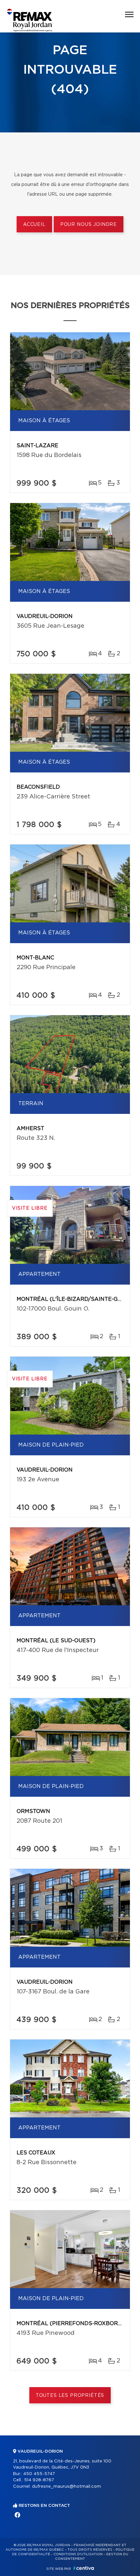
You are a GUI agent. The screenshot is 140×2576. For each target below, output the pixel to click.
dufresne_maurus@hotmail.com (66, 2487)
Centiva (84, 2568)
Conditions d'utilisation (78, 2554)
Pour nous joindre (89, 225)
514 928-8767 (39, 2480)
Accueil (34, 225)
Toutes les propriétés (70, 2396)
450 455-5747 (39, 2474)
